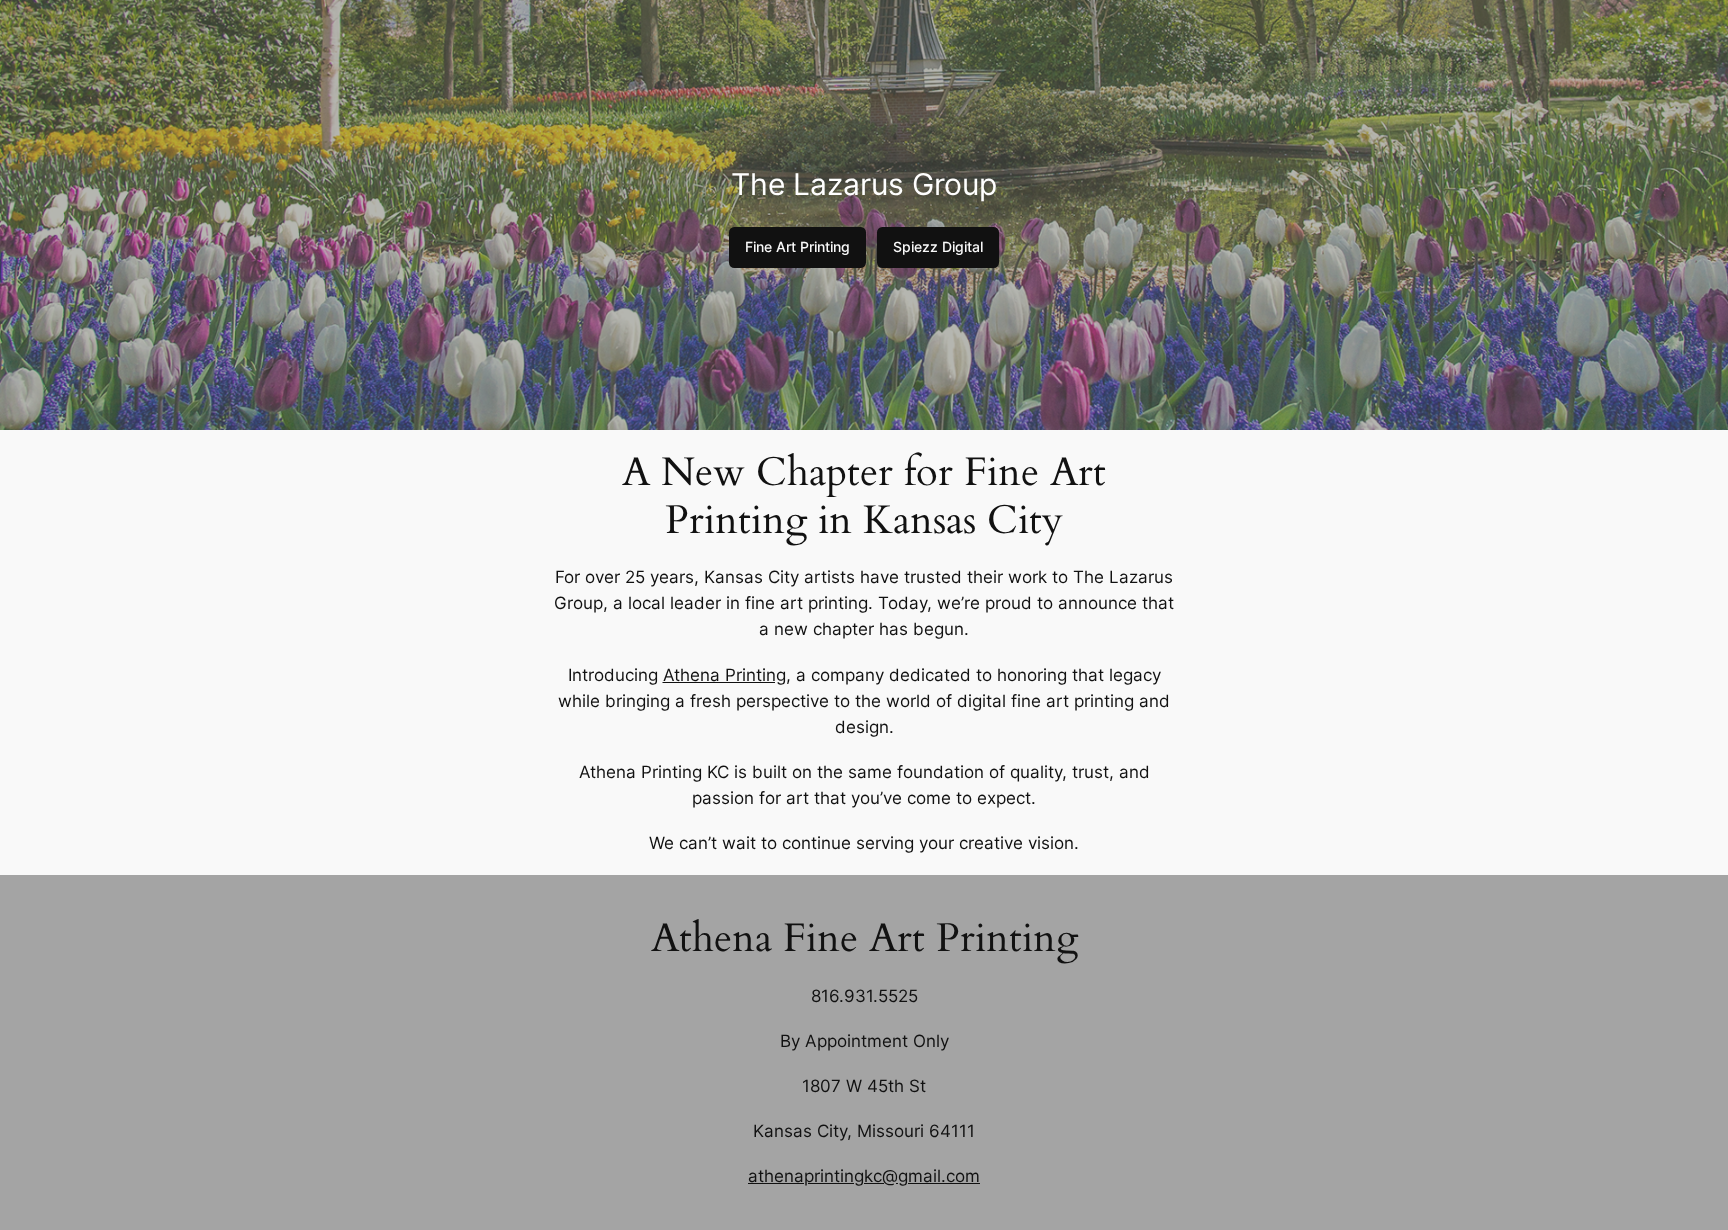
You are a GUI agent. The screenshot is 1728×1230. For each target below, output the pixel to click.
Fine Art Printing (797, 246)
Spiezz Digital (938, 246)
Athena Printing (724, 675)
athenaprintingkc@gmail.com (864, 1176)
